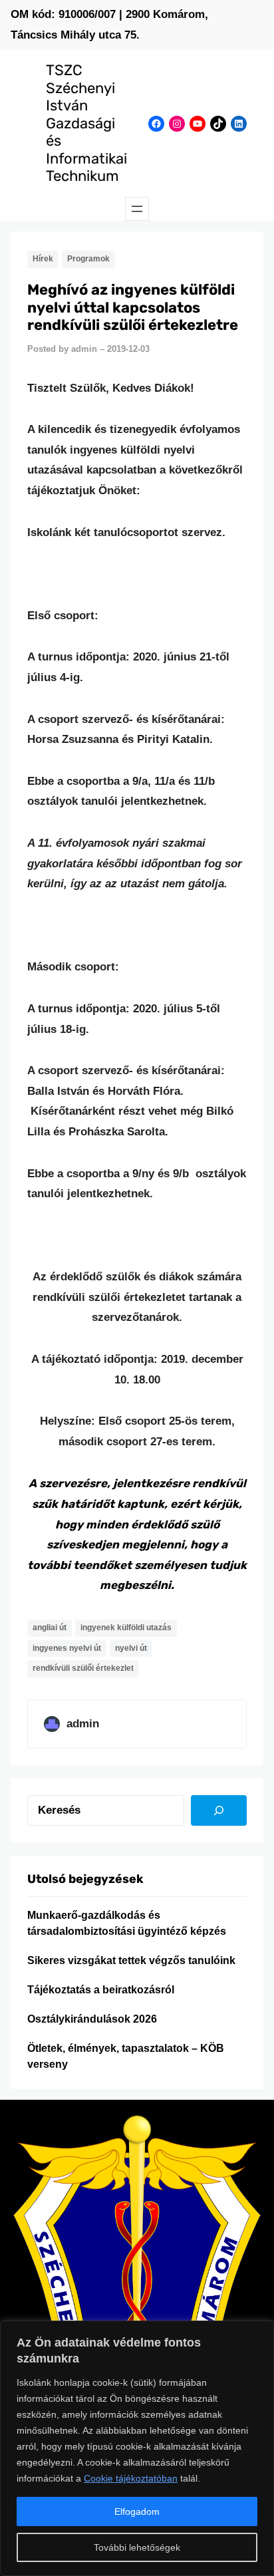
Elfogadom (137, 2511)
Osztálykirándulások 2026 (92, 2019)
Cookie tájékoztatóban (131, 2478)
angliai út (50, 1628)
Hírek (43, 259)
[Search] (219, 1810)
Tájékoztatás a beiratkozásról (101, 1990)
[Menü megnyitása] (137, 209)
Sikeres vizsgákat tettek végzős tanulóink (131, 1960)
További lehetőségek (137, 2547)
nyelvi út (131, 1648)
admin (84, 349)
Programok (88, 259)
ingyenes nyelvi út (67, 1648)
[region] (137, 2448)
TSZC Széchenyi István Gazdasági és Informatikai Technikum (86, 123)
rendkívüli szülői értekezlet (83, 1668)
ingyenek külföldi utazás (126, 1628)
